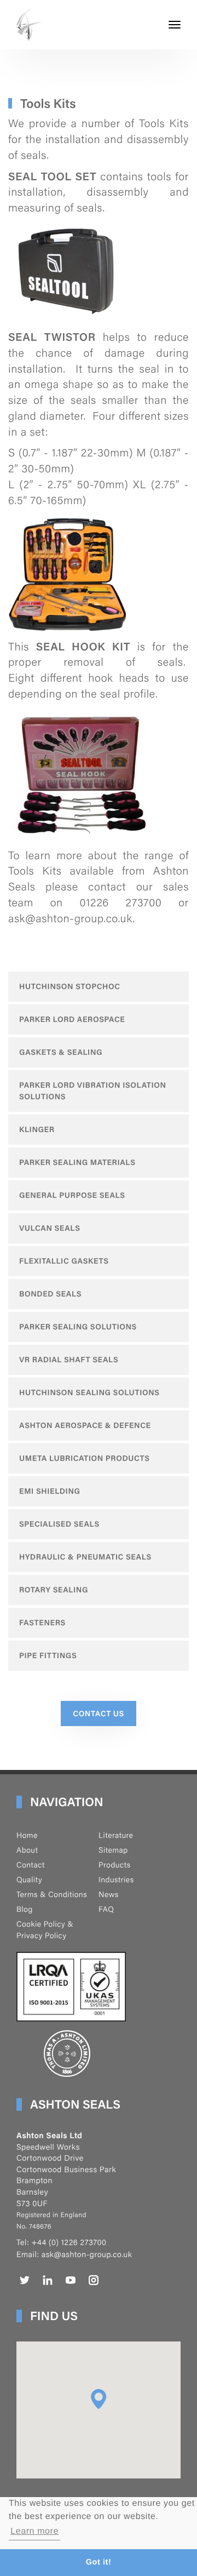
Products (115, 1865)
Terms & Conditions (52, 1894)
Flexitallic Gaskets (64, 1261)
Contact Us (99, 1713)
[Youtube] (71, 2280)
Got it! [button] (99, 2562)
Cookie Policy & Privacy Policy (45, 1930)
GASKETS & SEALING (61, 1052)
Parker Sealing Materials (77, 1162)
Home (27, 1835)
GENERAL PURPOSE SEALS (72, 1195)
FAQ (106, 1909)
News (109, 1894)
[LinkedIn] (48, 2280)
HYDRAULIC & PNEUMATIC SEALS (85, 1557)
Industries (116, 1880)
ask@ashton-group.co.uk (87, 2254)
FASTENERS (42, 1623)
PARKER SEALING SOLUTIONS (78, 1327)
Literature (116, 1835)
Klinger (37, 1129)
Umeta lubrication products (85, 1458)
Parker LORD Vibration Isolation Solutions (93, 1091)
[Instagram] (94, 2280)
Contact (31, 1865)
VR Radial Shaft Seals (69, 1360)
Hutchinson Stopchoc (70, 986)
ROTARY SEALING (54, 1590)
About (27, 1850)
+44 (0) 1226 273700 (69, 2242)
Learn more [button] (34, 2531)
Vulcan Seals (50, 1228)
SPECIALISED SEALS (59, 1524)
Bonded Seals (50, 1294)
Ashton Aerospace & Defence (85, 1425)
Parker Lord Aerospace (72, 1019)
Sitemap (113, 1850)
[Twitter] (25, 2280)
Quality (29, 1880)
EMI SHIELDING (50, 1491)
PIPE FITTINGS (48, 1655)
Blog (25, 1909)
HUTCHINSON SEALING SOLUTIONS (89, 1392)
